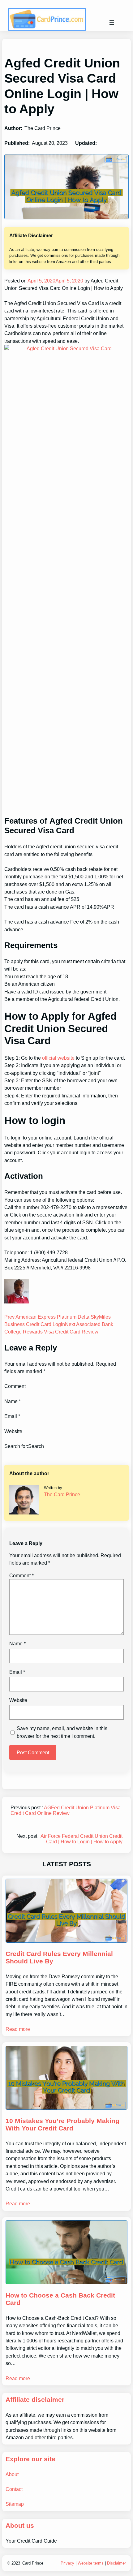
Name (17, 1643)
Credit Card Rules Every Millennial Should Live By (59, 1958)
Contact (14, 2489)
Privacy (67, 2563)
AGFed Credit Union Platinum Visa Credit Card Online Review (66, 1810)
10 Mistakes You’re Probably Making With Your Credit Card (62, 2125)
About (12, 2474)
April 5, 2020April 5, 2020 (55, 281)
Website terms (91, 2563)
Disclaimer (116, 2563)
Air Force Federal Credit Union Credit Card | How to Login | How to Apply (82, 1839)
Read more (18, 2029)
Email (17, 1672)
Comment (21, 1575)
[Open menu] (112, 23)
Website (18, 1700)
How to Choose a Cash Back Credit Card (60, 2299)
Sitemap (15, 2504)
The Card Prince (62, 1494)
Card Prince (33, 2563)
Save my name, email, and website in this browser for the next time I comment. (62, 1732)
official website (58, 1058)
